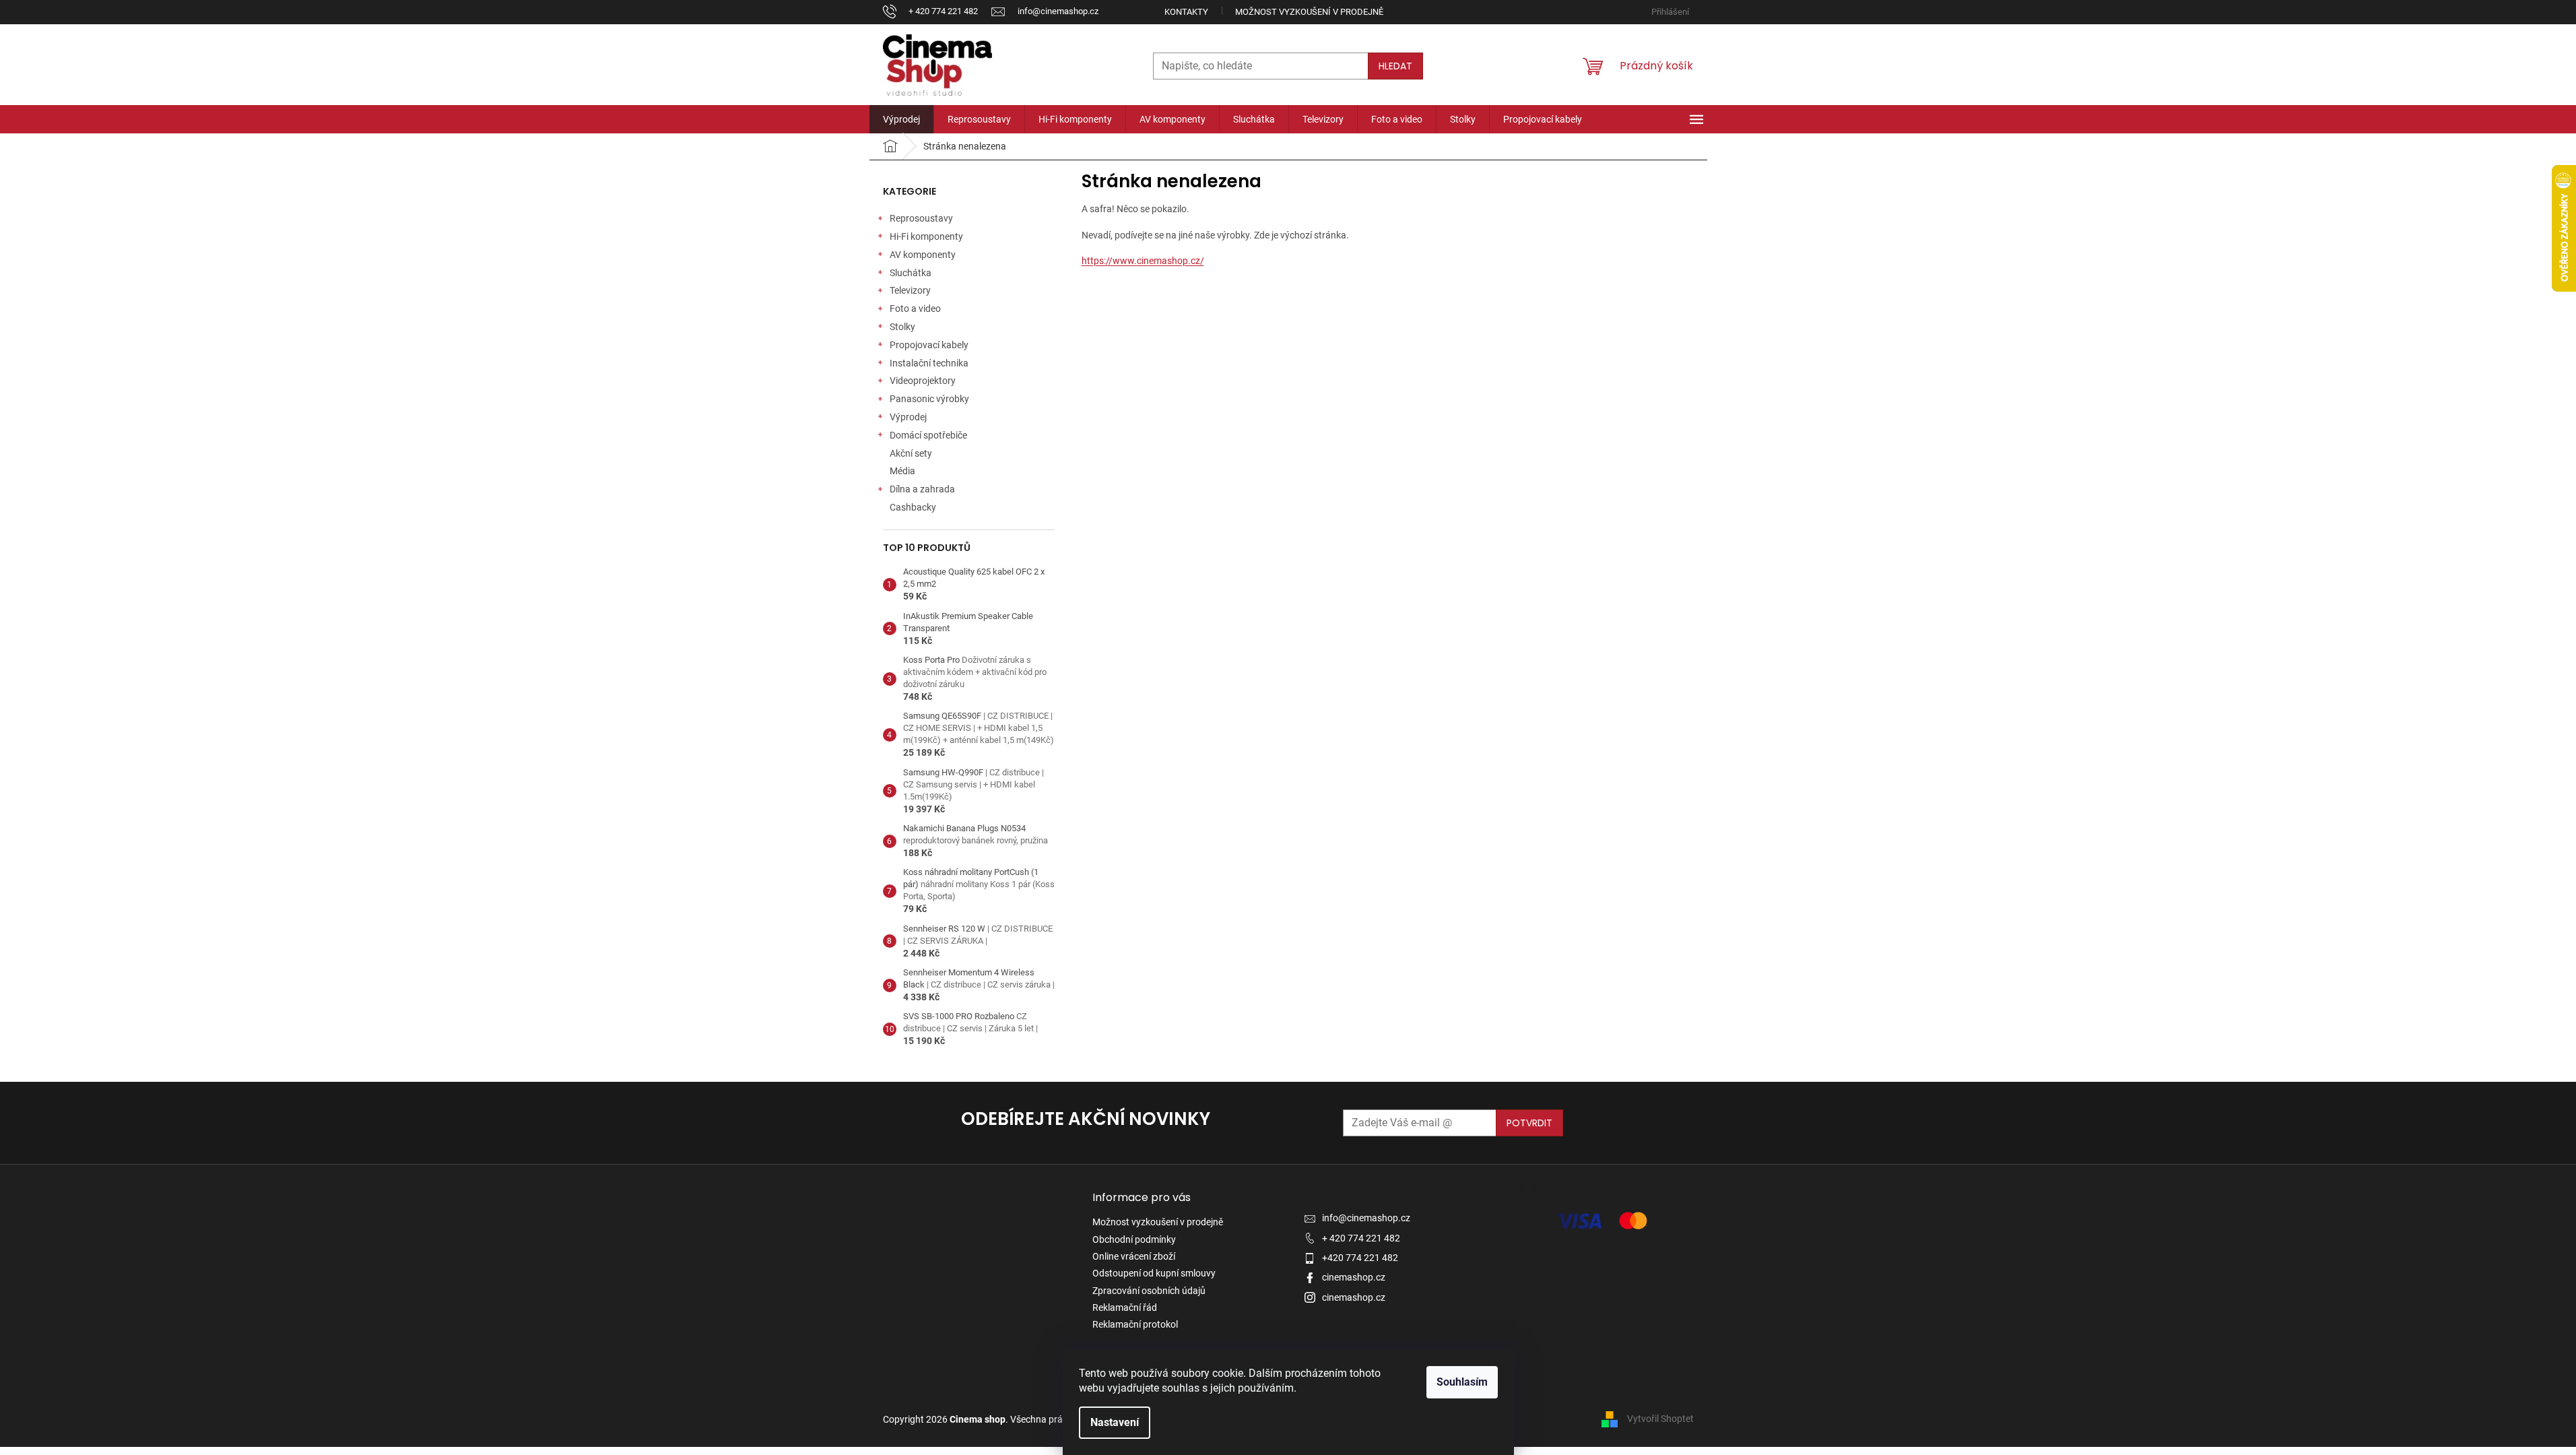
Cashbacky (913, 507)
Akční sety (911, 453)
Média (902, 471)
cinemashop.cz (1354, 1277)
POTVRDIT (1529, 1123)
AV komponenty (923, 255)
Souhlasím (1462, 1382)
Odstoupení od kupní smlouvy (1154, 1273)
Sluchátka (911, 273)
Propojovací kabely (929, 345)
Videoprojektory (923, 381)
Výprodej (908, 417)
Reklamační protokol (1135, 1324)
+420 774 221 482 (1360, 1258)
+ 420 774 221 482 (1361, 1238)
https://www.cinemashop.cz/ (1143, 261)
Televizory (910, 290)
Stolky (902, 327)
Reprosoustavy (921, 218)
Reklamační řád (1125, 1307)
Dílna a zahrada (922, 489)
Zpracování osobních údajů (1149, 1291)
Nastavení (1115, 1422)
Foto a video (915, 309)
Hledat (1395, 66)
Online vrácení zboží (1134, 1256)
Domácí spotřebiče (928, 435)
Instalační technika (929, 363)
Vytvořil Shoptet (1660, 1419)
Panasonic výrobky (929, 399)
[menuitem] (901, 119)
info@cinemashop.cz (1366, 1218)
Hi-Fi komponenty (926, 236)
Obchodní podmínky (1134, 1239)
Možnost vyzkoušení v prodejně (1309, 12)
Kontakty (1186, 12)
